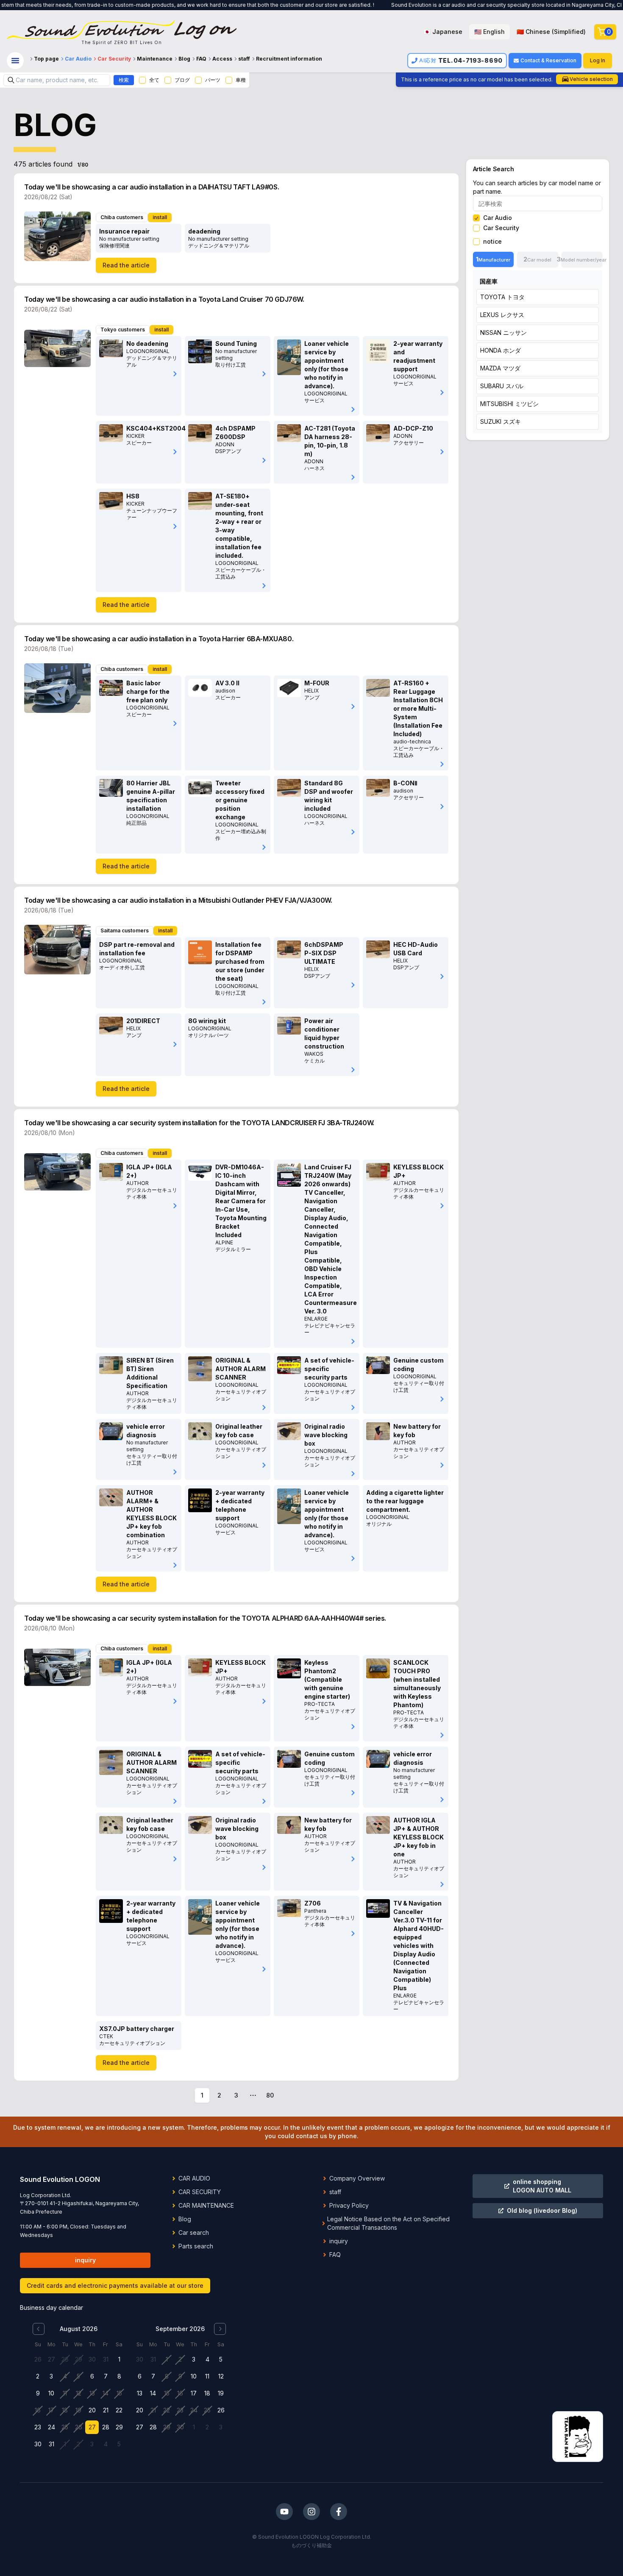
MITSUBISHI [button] (509, 404)
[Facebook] (339, 2512)
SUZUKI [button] (501, 421)
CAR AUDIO (194, 2178)
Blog (184, 59)
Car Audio (78, 59)
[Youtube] (284, 2512)
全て (154, 80)
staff (244, 59)
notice (492, 242)
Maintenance (155, 59)
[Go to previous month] (39, 2329)
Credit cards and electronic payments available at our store (115, 2285)
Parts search (196, 2246)
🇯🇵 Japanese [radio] (443, 32)
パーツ (213, 80)
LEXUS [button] (502, 315)
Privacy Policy (349, 2205)
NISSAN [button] (503, 332)
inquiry (85, 2260)
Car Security (114, 59)
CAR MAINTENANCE (206, 2205)
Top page (46, 59)
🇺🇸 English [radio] (489, 32)
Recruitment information (289, 59)
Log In (598, 60)
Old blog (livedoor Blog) (542, 2210)
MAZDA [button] (500, 368)
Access (222, 59)
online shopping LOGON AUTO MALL (542, 2186)
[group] (505, 32)
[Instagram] (311, 2512)
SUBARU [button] (502, 386)
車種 (241, 80)
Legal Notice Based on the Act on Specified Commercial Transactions (388, 2223)
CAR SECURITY (200, 2192)
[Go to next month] (220, 2329)
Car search (194, 2232)
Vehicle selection (591, 79)
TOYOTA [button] (502, 297)
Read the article (126, 265)
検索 (124, 80)
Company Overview (357, 2178)
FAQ (201, 59)
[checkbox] (142, 80)
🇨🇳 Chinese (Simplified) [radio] (551, 32)
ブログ (182, 80)
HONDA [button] (501, 350)
